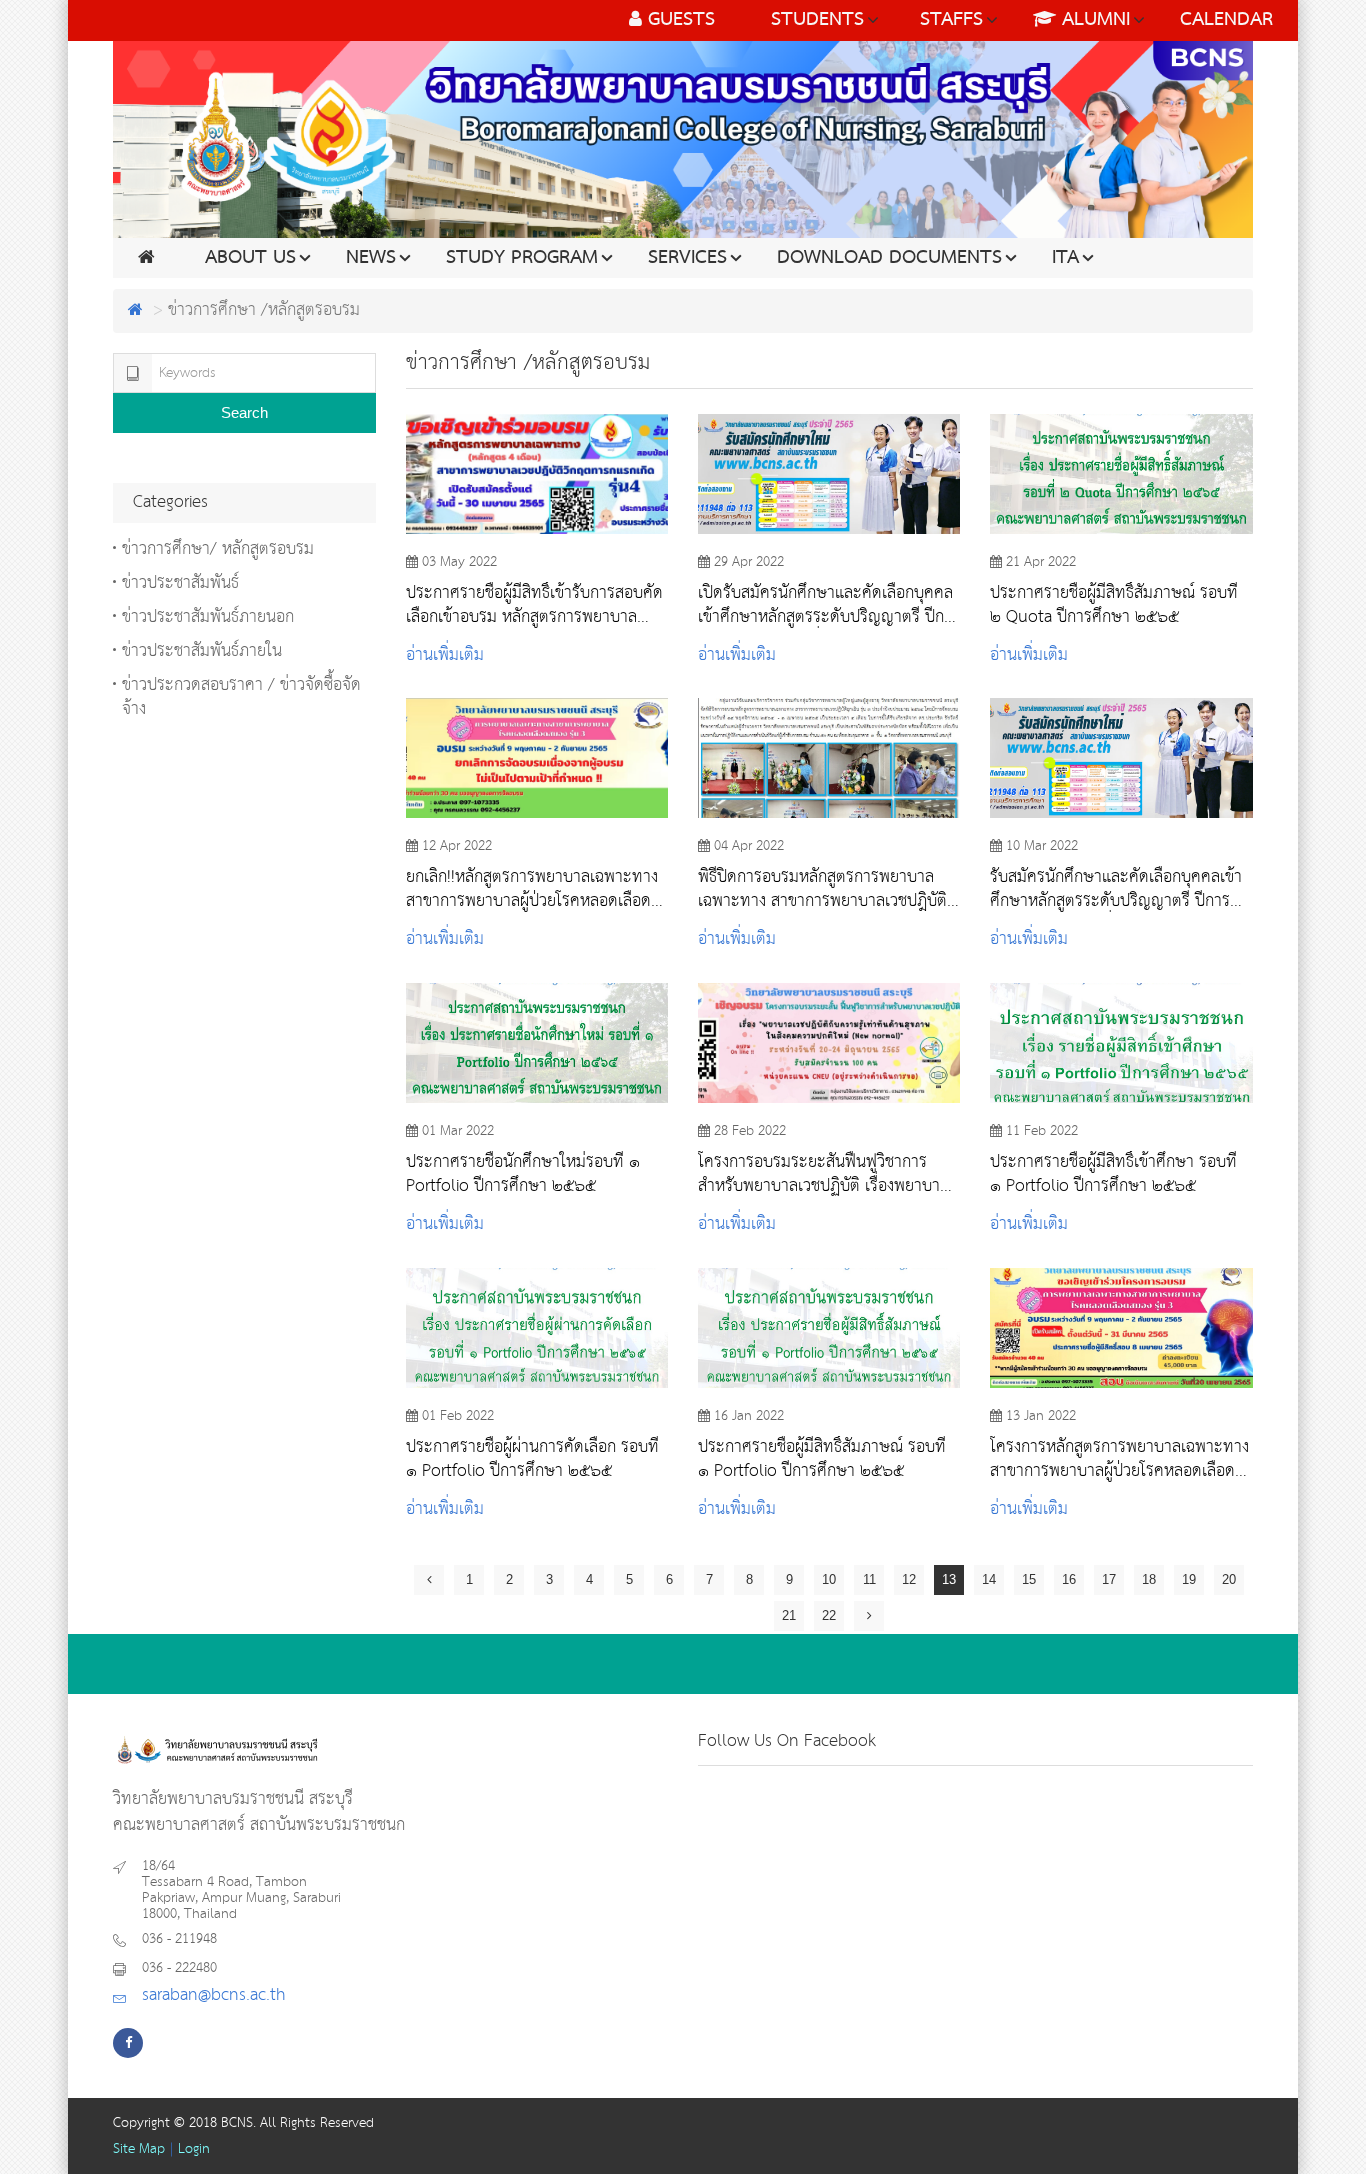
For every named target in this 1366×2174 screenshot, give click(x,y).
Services (687, 258)
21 (789, 1615)
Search (244, 412)
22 (829, 1615)
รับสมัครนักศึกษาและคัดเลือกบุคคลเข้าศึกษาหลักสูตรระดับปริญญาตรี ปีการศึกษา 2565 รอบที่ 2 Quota (1116, 889)
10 (829, 1579)
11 (869, 1579)
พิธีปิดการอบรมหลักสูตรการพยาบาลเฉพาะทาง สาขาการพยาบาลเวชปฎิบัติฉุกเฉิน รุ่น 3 (822, 889)
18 (1149, 1579)
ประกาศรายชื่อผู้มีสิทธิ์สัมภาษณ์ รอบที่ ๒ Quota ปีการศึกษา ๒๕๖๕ (1114, 605)
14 (989, 1579)
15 (1029, 1579)
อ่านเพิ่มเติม (445, 655)
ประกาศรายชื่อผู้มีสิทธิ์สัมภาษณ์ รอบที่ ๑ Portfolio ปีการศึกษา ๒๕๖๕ (822, 1459)
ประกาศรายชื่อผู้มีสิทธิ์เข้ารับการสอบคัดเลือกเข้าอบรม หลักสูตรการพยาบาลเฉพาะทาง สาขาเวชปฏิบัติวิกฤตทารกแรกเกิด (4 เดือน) (534, 605)
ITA (1065, 258)
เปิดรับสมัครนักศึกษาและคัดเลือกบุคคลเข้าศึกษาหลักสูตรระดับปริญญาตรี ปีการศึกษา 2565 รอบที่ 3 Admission (829, 605)
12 (909, 1579)
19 (1189, 1579)
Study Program (522, 258)
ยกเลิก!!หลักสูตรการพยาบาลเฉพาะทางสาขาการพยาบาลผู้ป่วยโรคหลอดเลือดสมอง (532, 889)
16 (1069, 1579)
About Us (250, 258)
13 (949, 1579)
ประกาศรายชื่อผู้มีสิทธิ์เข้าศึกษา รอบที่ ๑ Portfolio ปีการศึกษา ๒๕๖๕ (1113, 1174)
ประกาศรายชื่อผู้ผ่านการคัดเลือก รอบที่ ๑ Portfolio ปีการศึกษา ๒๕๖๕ (532, 1459)
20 (1229, 1579)
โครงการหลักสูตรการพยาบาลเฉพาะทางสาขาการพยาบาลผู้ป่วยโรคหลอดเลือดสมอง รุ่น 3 (1119, 1459)
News (371, 258)
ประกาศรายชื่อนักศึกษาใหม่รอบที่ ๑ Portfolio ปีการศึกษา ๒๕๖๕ (523, 1174)
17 (1109, 1579)
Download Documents (889, 258)
